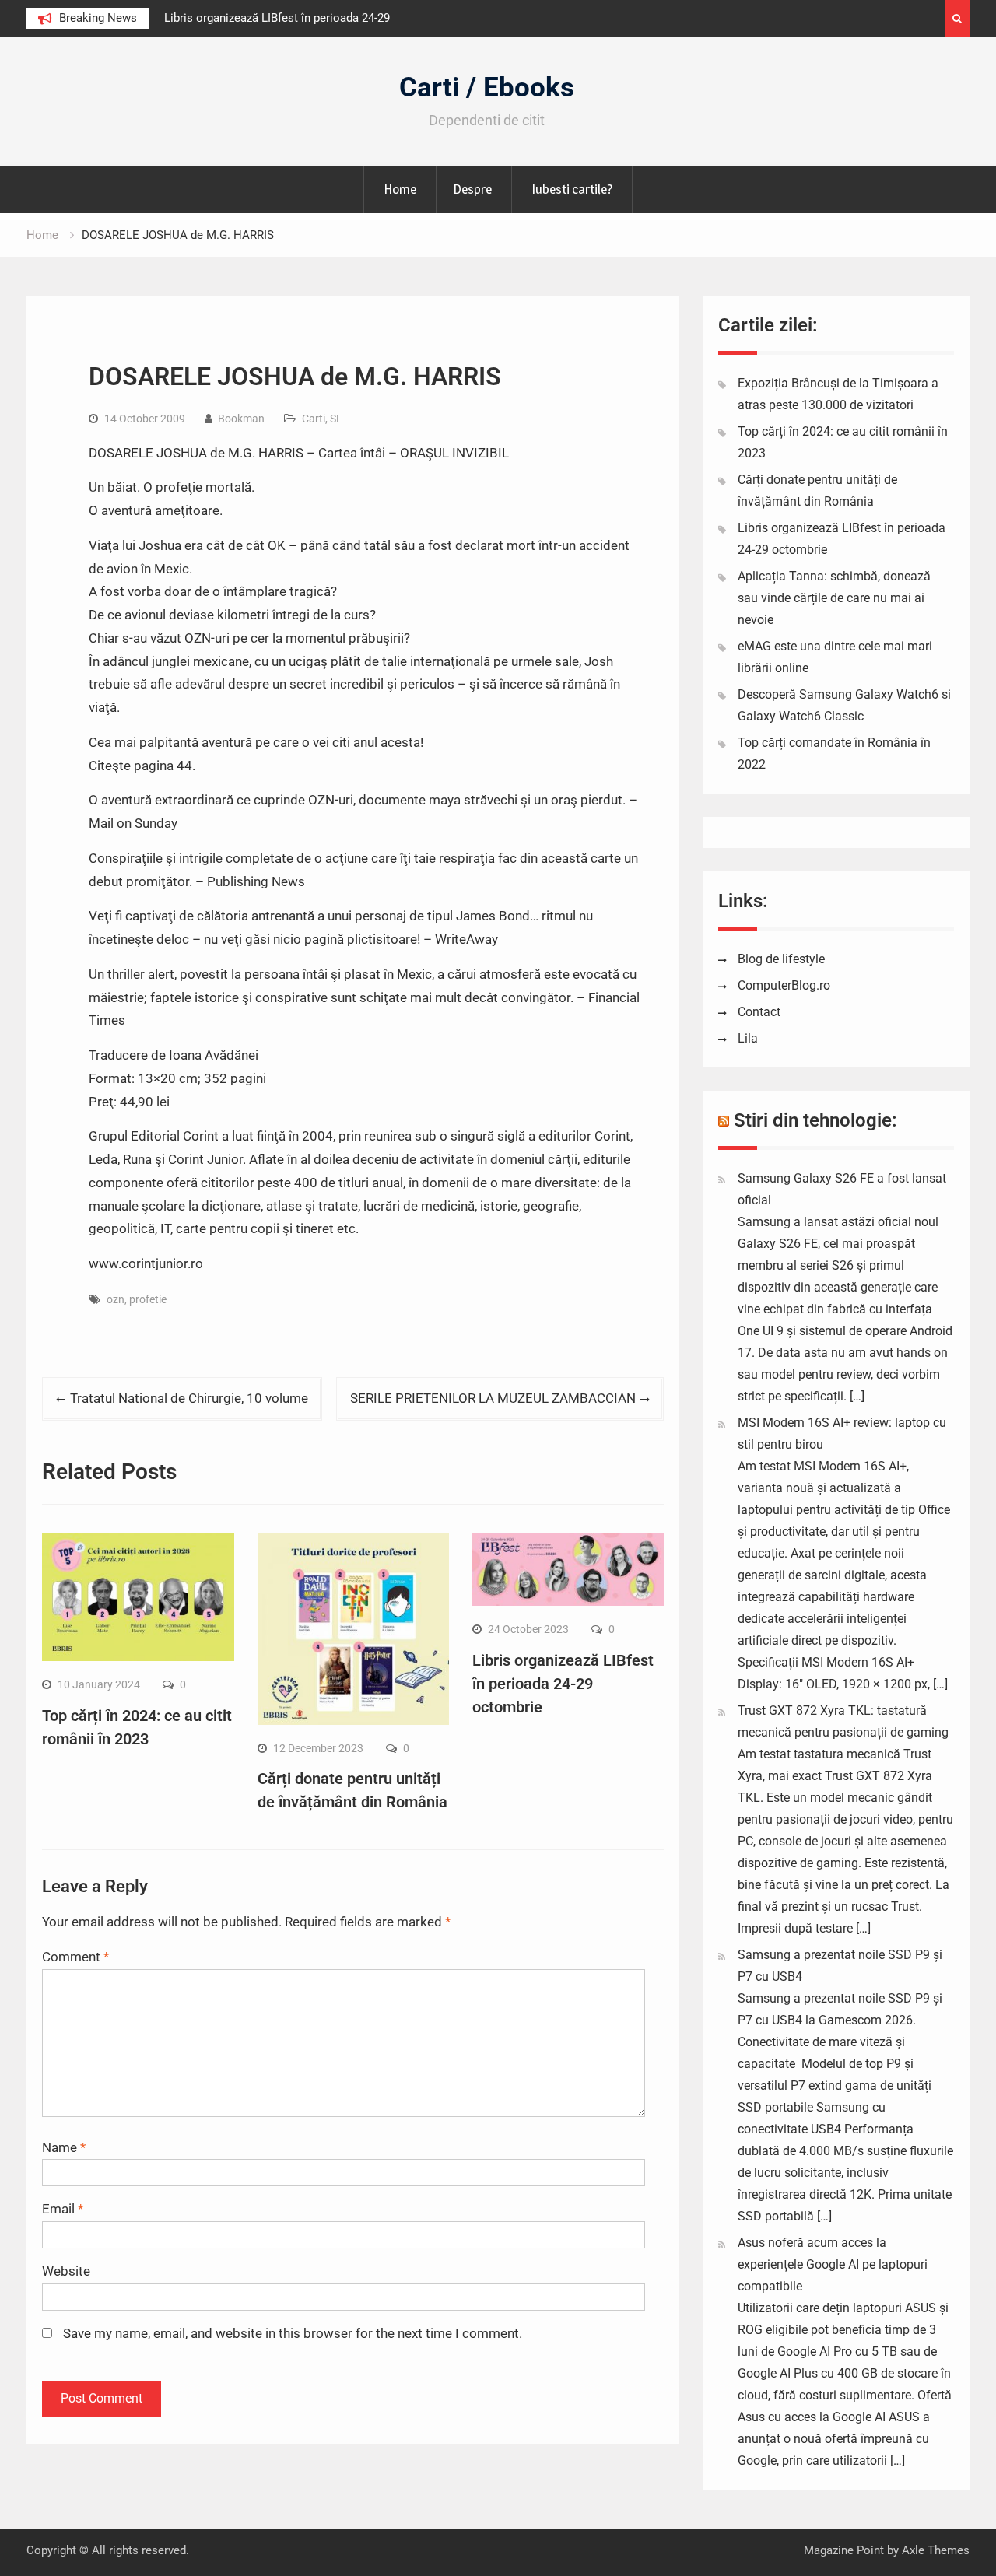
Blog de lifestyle (781, 959)
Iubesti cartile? (572, 189)
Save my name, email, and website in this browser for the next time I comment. (293, 2333)
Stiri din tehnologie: (815, 1120)
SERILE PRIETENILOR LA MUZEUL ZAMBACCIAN (493, 1398)
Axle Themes (936, 2550)
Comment (75, 1957)
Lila (748, 1038)
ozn (116, 1299)
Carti (314, 419)
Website (66, 2271)
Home (400, 189)
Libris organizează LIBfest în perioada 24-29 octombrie (563, 1684)
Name (64, 2147)
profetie (148, 1299)
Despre (472, 189)
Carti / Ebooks (487, 88)
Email (63, 2209)
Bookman (241, 419)
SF (336, 419)
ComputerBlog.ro (784, 985)
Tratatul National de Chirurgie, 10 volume (189, 1398)
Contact (759, 1012)
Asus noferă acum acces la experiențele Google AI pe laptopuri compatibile (833, 2264)
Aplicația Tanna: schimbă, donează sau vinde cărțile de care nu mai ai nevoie (834, 598)
